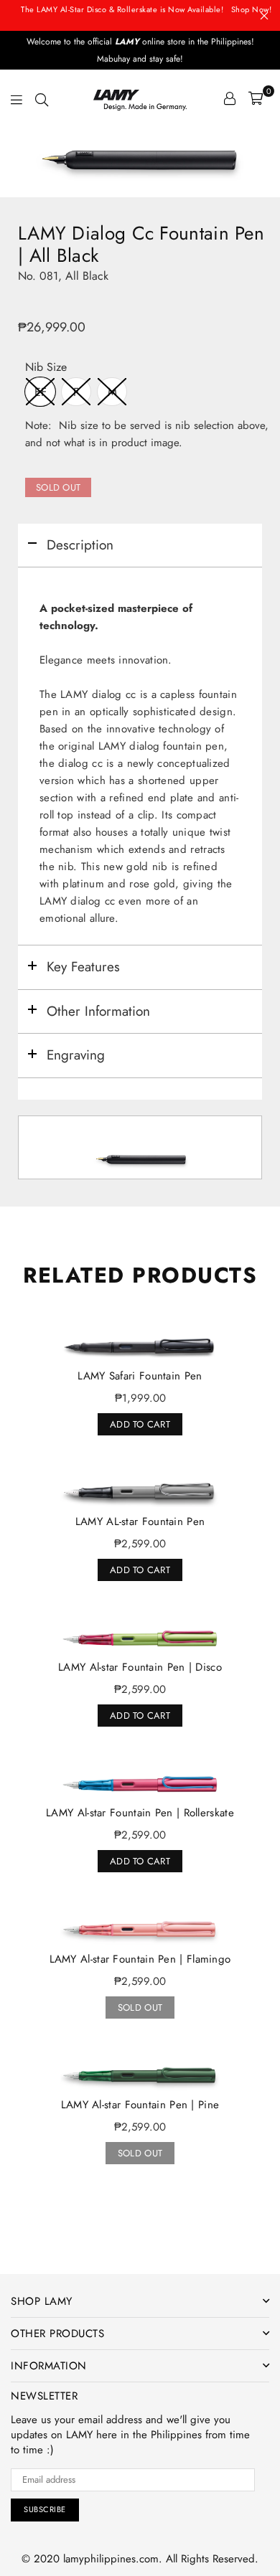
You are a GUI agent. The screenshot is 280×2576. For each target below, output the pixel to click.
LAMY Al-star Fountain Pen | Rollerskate (140, 1813)
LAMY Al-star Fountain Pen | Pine (140, 2105)
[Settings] (230, 98)
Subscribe (45, 2509)
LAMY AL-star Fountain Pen (140, 1521)
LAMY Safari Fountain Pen (140, 1376)
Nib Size (46, 368)
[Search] (42, 98)
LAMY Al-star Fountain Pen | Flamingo (140, 1959)
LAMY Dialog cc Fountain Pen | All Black (141, 245)
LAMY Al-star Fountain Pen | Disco (140, 1667)
